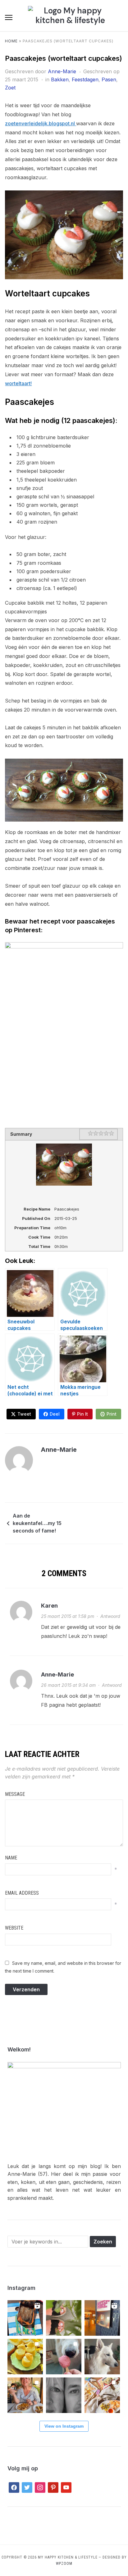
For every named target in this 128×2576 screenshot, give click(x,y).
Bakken (60, 79)
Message (15, 1794)
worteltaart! (18, 383)
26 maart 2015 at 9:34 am (68, 1685)
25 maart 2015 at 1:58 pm (68, 1616)
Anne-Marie (62, 71)
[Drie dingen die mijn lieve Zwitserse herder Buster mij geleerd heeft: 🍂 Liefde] (102, 2357)
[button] (9, 17)
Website (14, 1928)
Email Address (22, 1893)
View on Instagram (64, 2426)
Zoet (10, 88)
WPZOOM (64, 2564)
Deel (55, 1414)
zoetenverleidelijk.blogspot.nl (41, 123)
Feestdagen (85, 79)
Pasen (109, 79)
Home (11, 41)
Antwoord (110, 1616)
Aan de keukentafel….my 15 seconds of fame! (37, 1523)
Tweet (24, 1414)
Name (11, 1858)
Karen (49, 1606)
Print (112, 1414)
